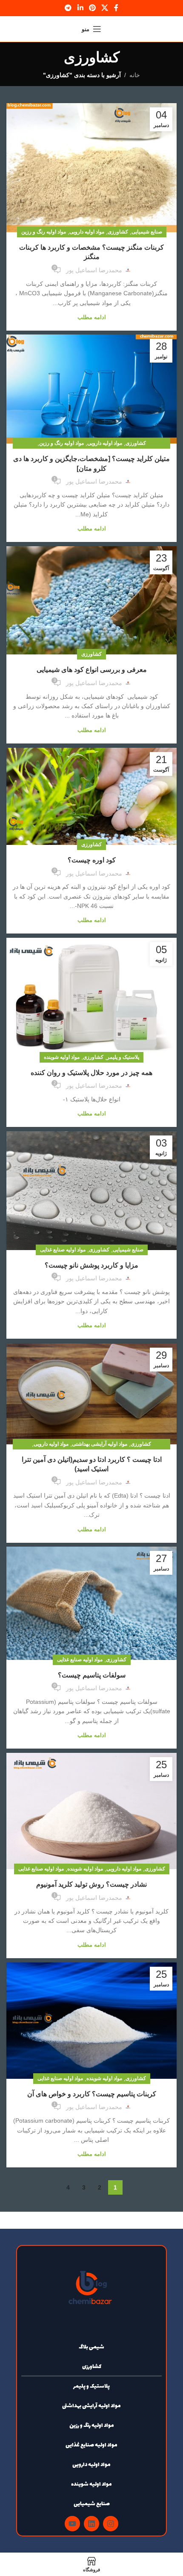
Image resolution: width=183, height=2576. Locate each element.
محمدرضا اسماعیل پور (94, 270)
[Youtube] (72, 2524)
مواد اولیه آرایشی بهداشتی (100, 1444)
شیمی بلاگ (91, 2347)
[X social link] (105, 8)
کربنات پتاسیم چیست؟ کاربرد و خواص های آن (92, 2094)
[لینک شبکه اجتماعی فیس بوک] (116, 8)
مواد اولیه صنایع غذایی (63, 1250)
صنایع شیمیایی (147, 232)
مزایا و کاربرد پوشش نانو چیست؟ (91, 1265)
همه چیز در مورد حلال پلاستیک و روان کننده (91, 1073)
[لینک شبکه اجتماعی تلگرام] (68, 8)
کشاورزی (118, 232)
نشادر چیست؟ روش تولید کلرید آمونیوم (91, 1884)
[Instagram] (111, 2524)
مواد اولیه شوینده (62, 1057)
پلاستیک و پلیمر (123, 1057)
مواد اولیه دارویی (87, 232)
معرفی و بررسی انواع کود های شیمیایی (92, 670)
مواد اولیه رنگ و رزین (44, 232)
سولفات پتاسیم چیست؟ (92, 1675)
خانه (135, 75)
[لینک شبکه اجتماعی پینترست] (92, 8)
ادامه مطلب (92, 317)
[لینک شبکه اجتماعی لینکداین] (80, 8)
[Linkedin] (91, 2524)
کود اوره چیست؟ (92, 860)
